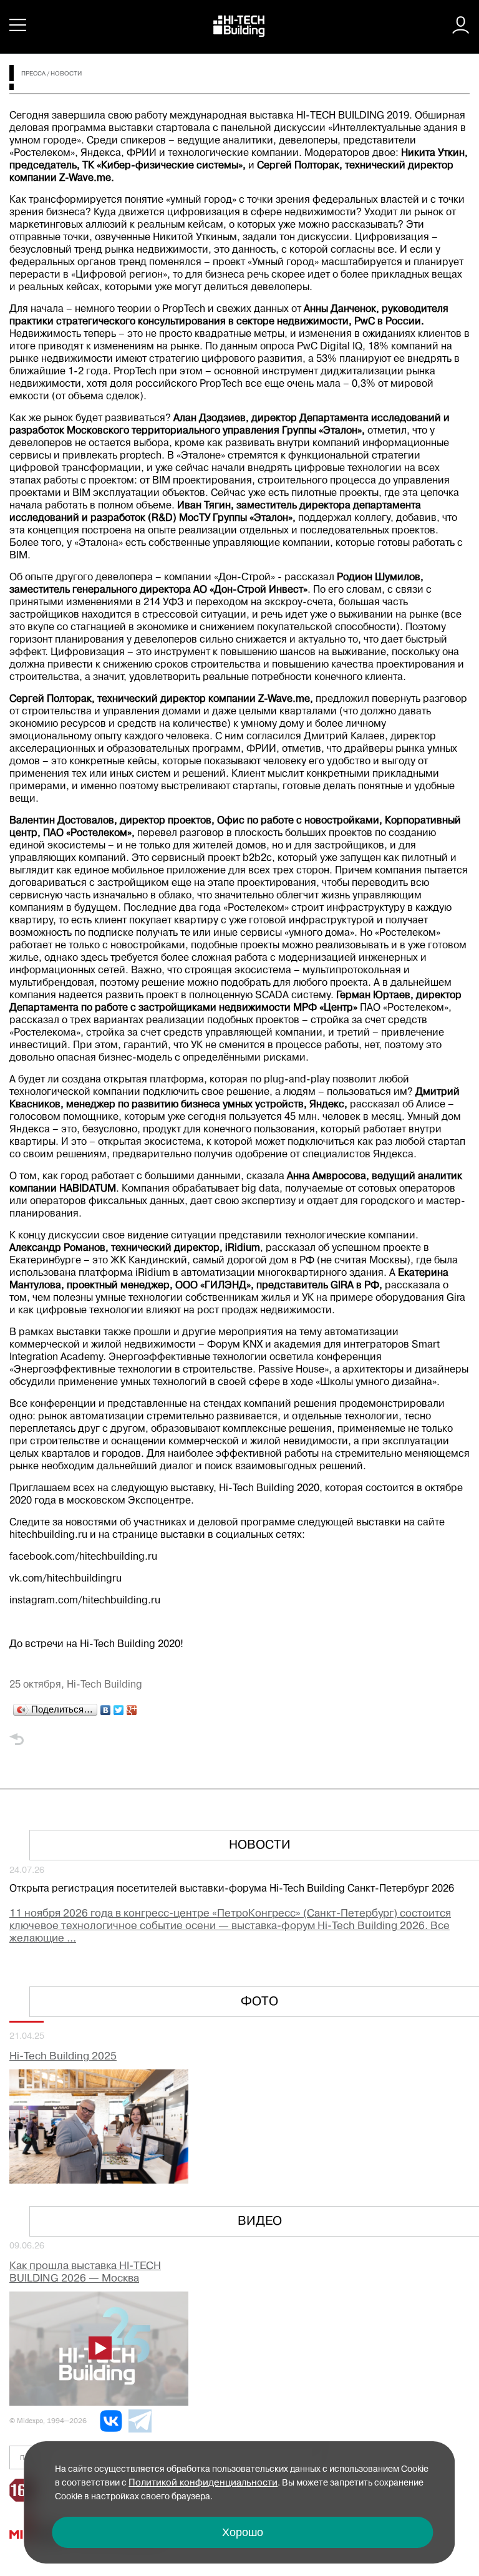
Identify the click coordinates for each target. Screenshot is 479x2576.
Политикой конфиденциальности (203, 2483)
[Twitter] (119, 1707)
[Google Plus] (132, 1707)
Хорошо (243, 2532)
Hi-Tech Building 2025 (63, 2057)
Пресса (33, 74)
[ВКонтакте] (106, 1707)
